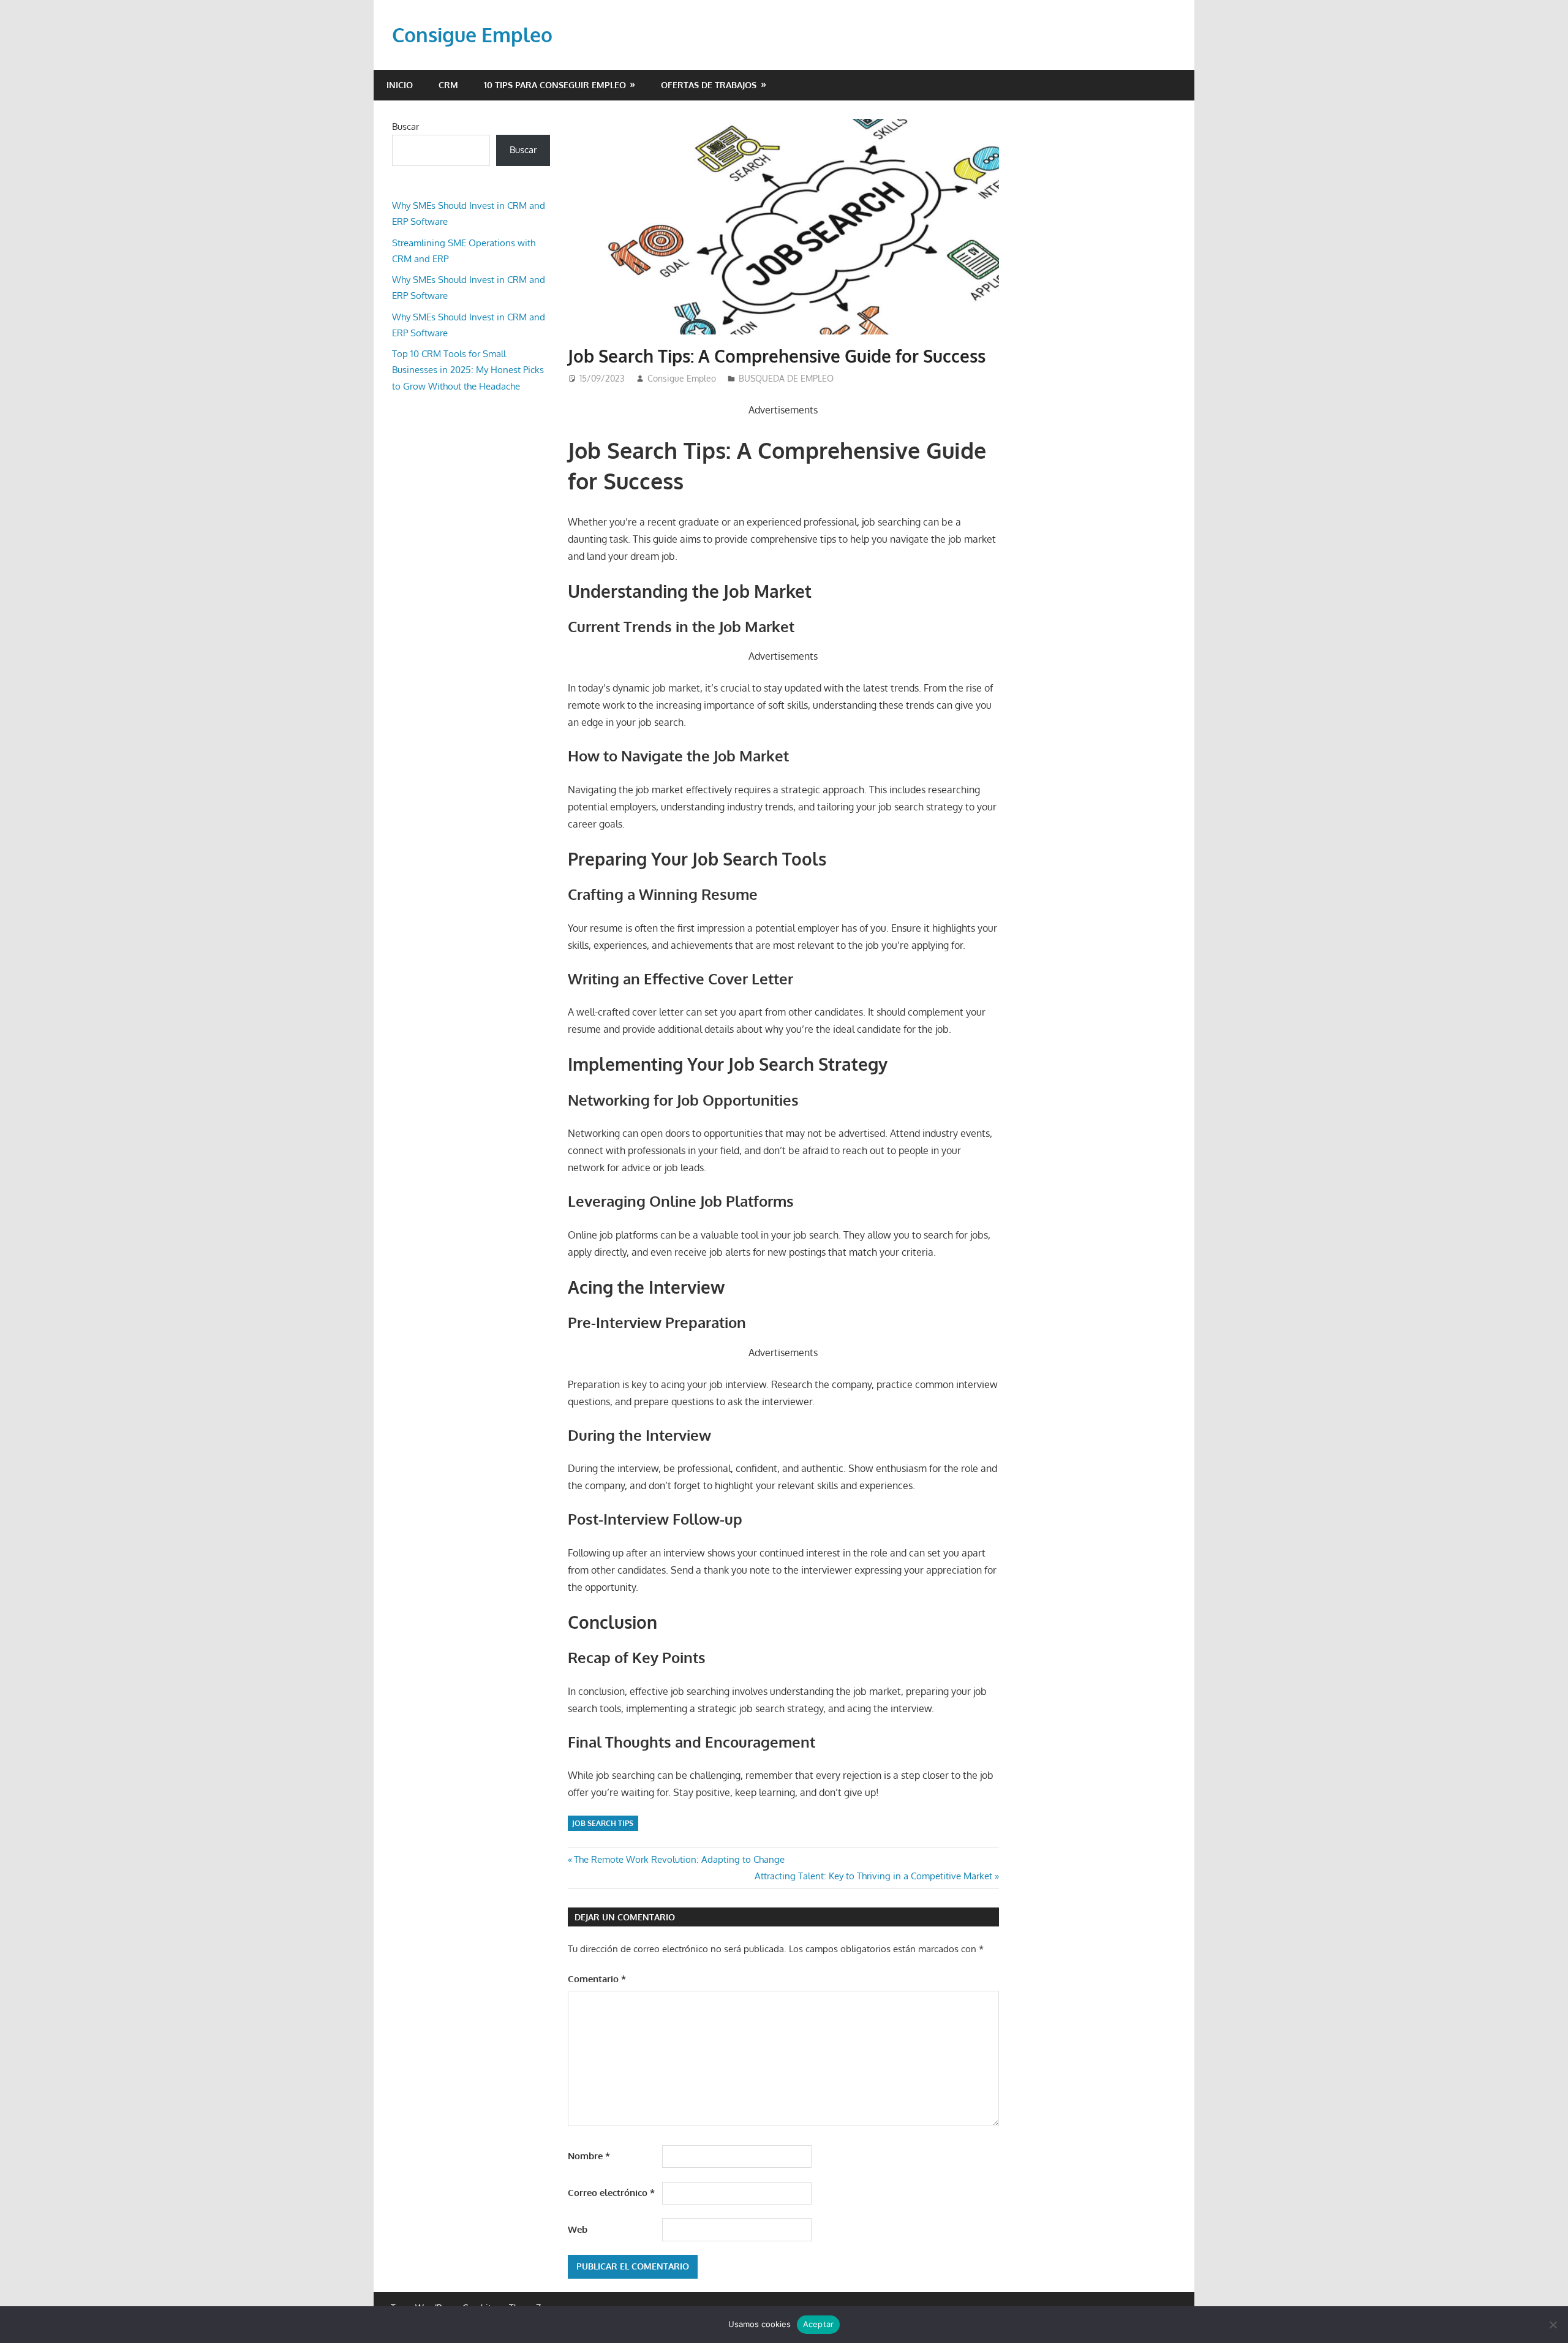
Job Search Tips (603, 1823)
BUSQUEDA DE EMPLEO (786, 378)
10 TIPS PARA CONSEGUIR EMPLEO (555, 85)
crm (448, 85)
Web (578, 2229)
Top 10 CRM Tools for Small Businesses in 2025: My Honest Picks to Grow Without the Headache (468, 370)
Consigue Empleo (472, 35)
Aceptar (819, 2324)
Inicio (400, 85)
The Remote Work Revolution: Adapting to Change (679, 1859)
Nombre (589, 2156)
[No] (1553, 2325)
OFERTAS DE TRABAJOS (709, 85)
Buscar (405, 126)
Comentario (597, 1979)
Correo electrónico (611, 2193)
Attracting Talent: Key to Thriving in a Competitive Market (873, 1876)
